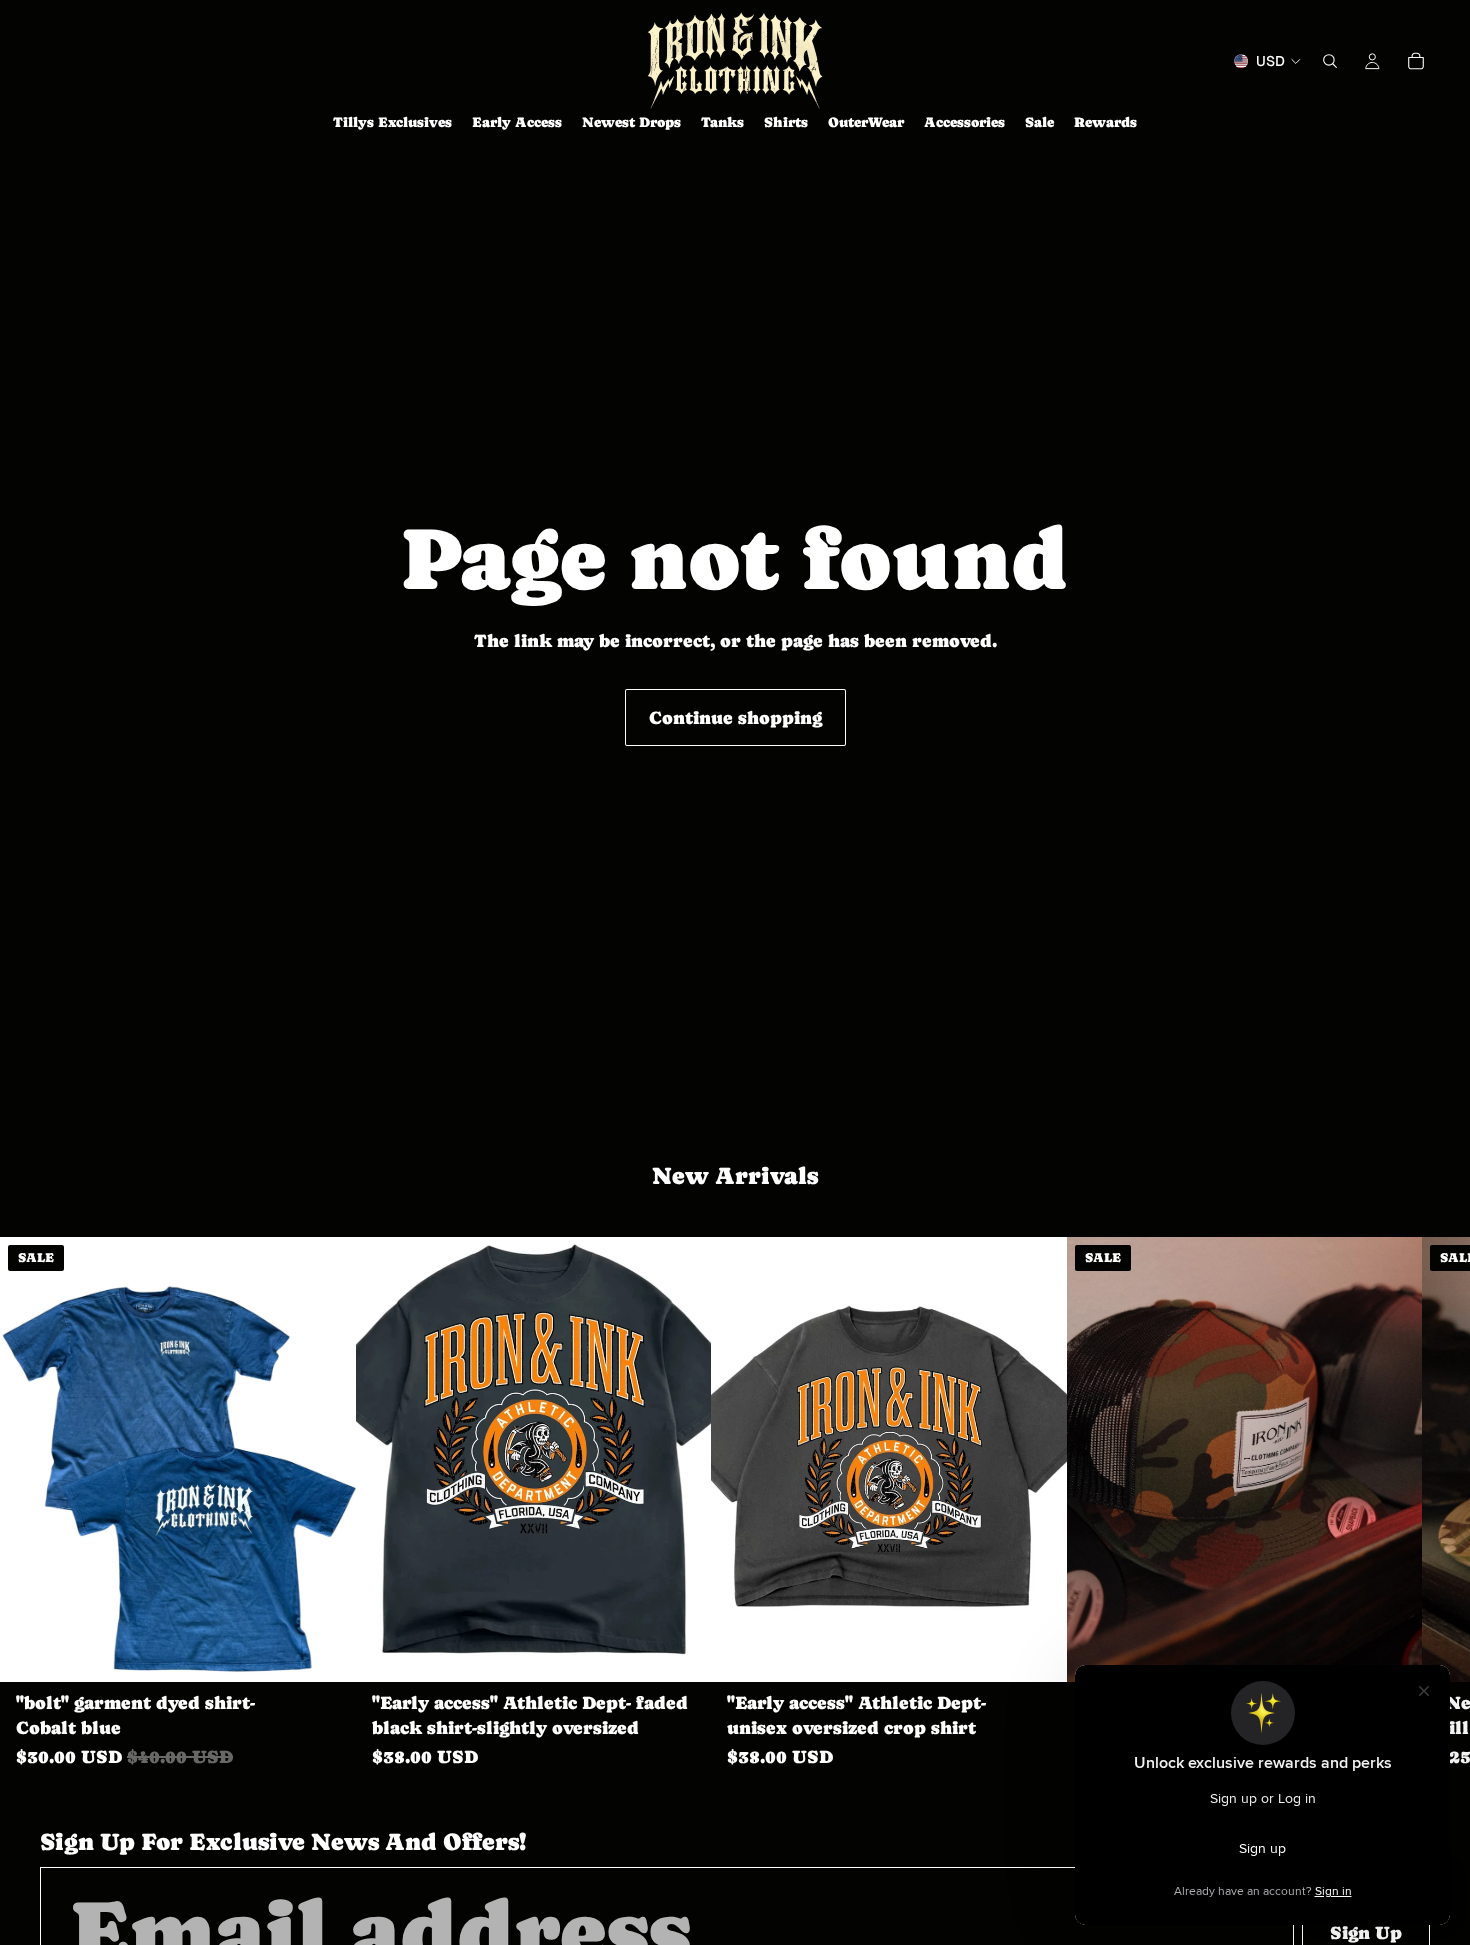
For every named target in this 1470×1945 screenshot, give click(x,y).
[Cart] (1416, 61)
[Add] (1391, 1652)
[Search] (1330, 61)
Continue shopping (735, 717)
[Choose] (325, 1652)
